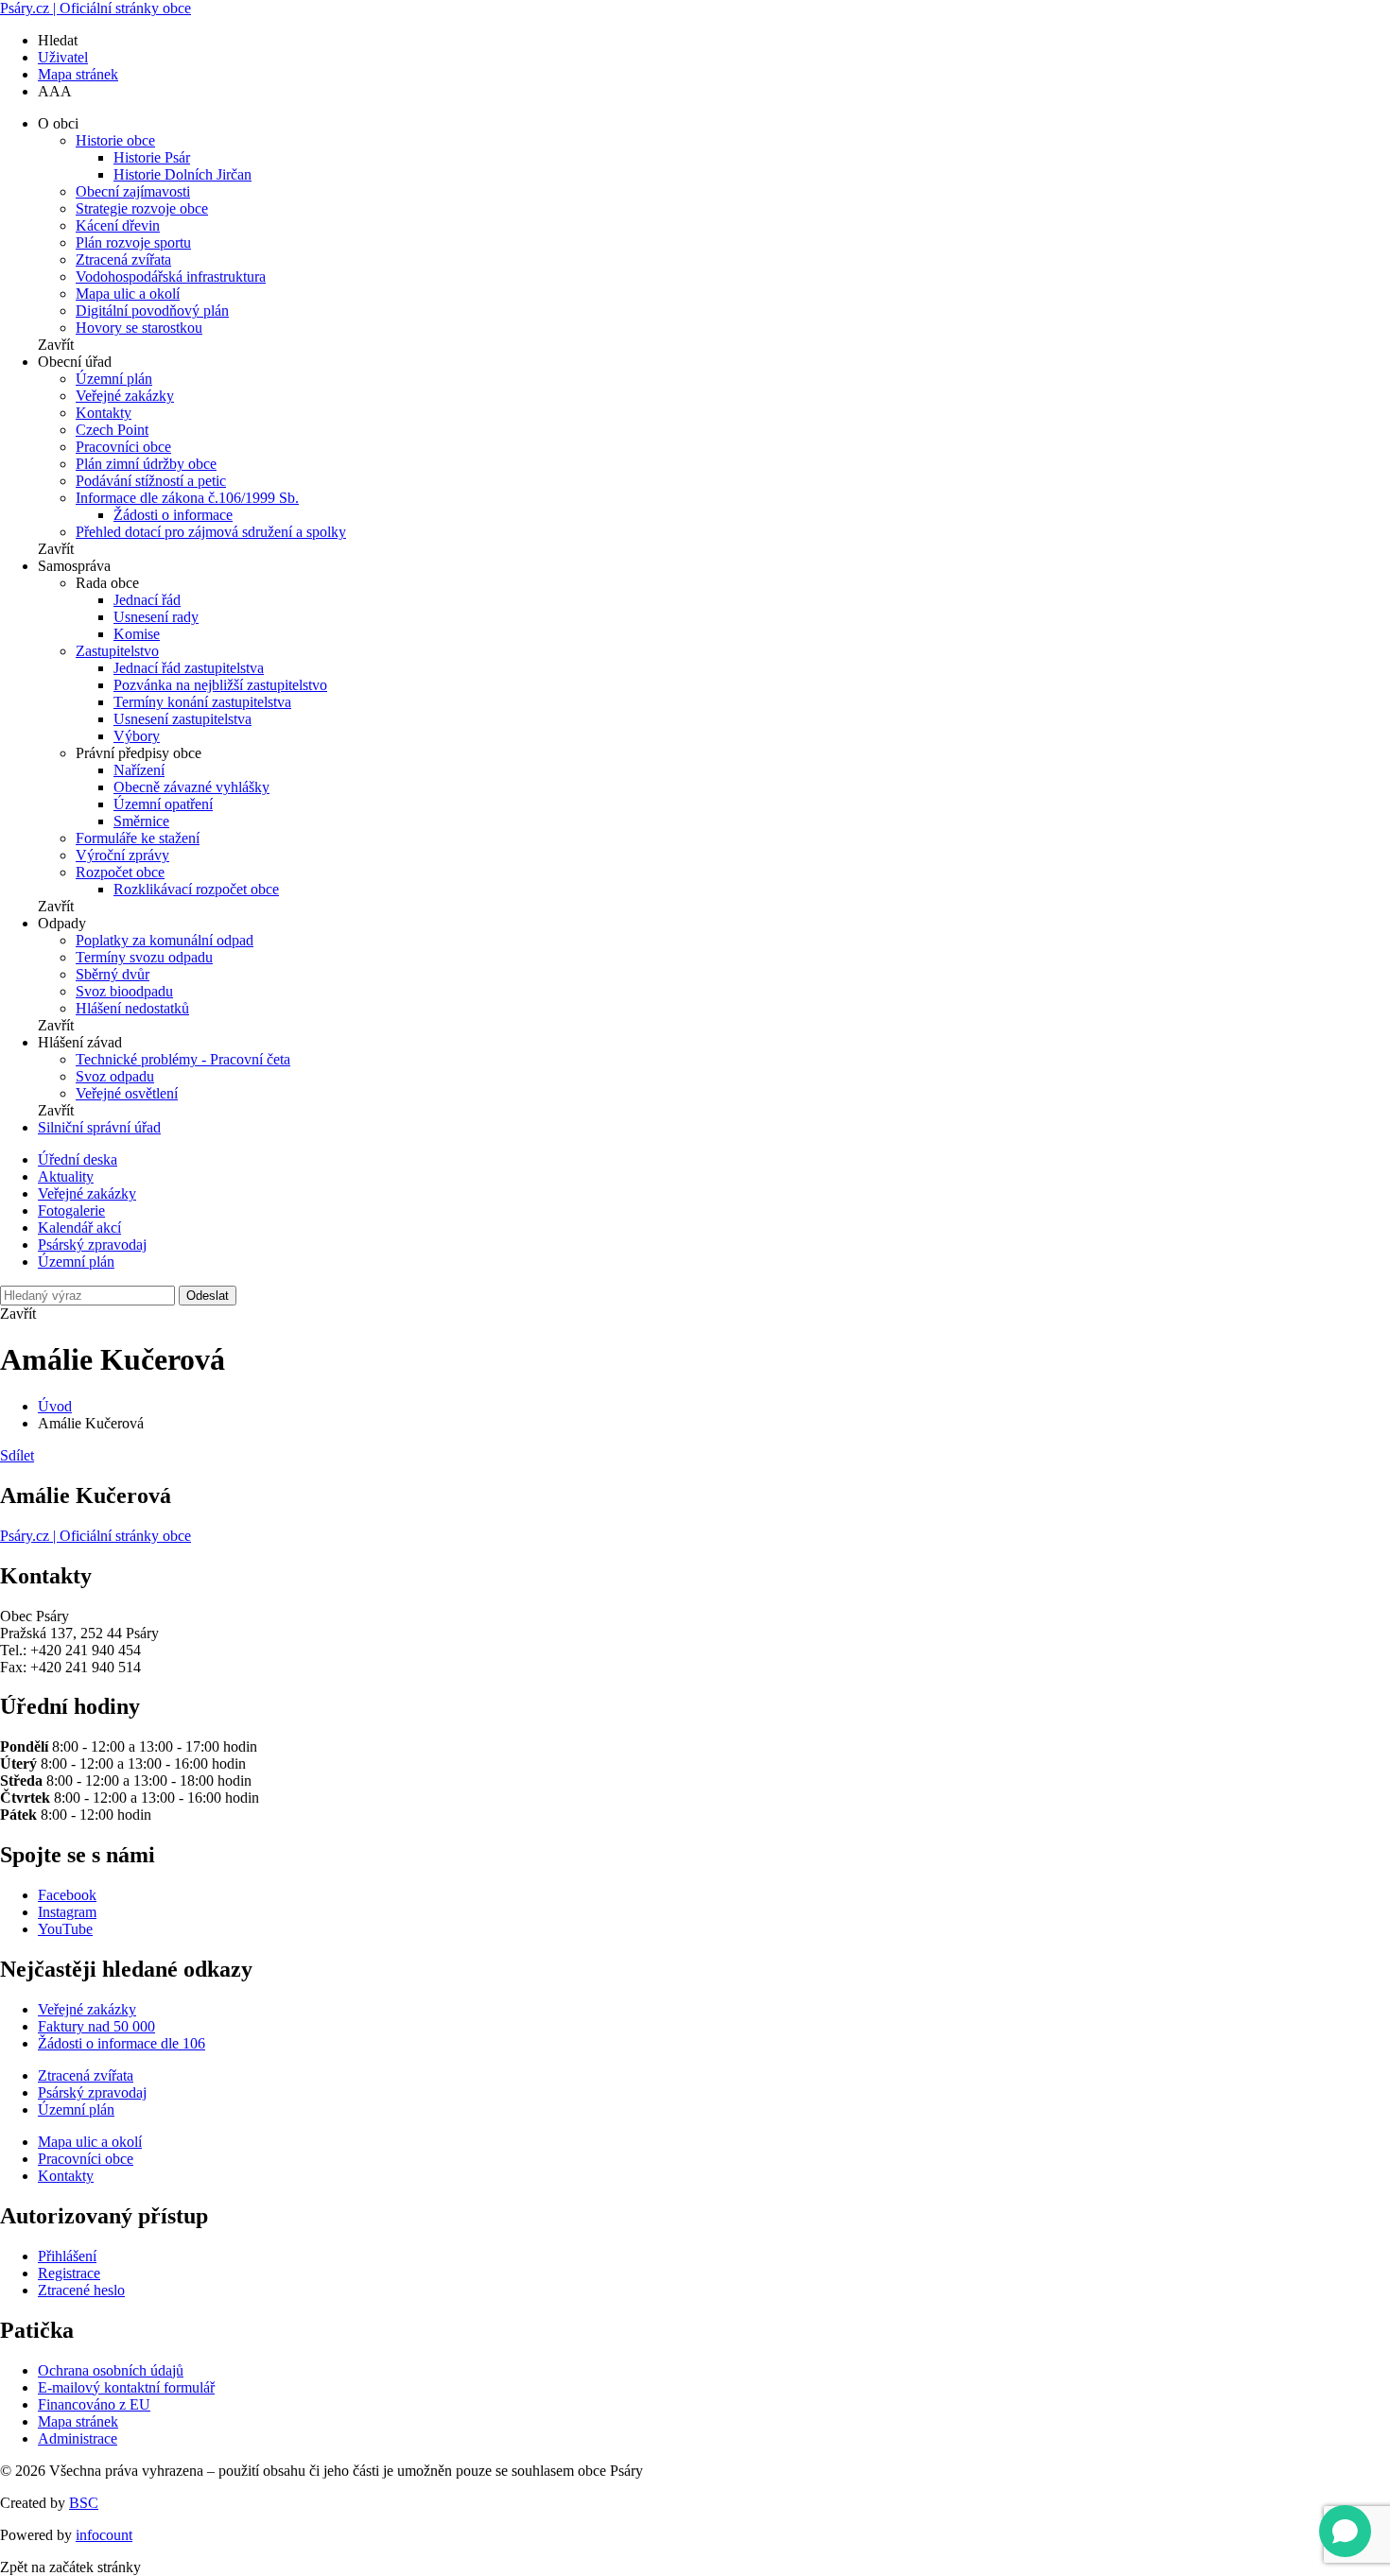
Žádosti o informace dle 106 (122, 2043)
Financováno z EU (94, 2404)
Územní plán (114, 379)
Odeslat (208, 1296)
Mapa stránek (78, 74)
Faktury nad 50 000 (96, 2026)
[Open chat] (1345, 2531)
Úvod (55, 1406)
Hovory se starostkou (139, 328)
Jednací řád (147, 600)
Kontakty (104, 413)
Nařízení (139, 770)
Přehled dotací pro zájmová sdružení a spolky (211, 532)
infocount (104, 2535)
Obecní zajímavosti (133, 191)
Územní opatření (163, 804)
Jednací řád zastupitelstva (189, 668)
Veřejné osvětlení (127, 1093)
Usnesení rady (156, 617)
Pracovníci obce (123, 447)
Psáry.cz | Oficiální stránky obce (96, 8)
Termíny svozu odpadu (144, 957)
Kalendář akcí (79, 1227)
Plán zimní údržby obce (146, 464)
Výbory (137, 736)
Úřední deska (78, 1159)
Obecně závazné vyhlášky (191, 787)
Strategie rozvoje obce (142, 208)
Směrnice (141, 821)
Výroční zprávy (122, 855)
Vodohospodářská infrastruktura (171, 277)
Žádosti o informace (173, 515)
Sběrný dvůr (113, 974)
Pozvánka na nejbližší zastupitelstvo (220, 685)
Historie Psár (152, 157)
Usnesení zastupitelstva (182, 719)
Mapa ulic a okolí (128, 294)
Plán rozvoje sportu (133, 242)
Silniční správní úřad (99, 1127)
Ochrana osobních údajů (111, 2370)
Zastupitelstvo (117, 651)
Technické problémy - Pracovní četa (183, 1059)
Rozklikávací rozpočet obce (196, 889)
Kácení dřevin (118, 225)
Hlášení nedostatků (132, 1008)
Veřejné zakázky (125, 396)
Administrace (78, 2438)
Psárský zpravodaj (92, 1245)
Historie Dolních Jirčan (182, 174)
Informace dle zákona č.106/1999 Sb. (187, 498)
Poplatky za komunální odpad (165, 940)
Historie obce (115, 140)
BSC (84, 2503)
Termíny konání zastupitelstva (202, 702)
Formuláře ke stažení (138, 838)
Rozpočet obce (120, 872)
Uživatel (63, 57)
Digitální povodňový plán (152, 311)
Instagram (67, 1912)
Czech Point (112, 430)
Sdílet (17, 1455)
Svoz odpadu (115, 1076)
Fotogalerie (71, 1210)
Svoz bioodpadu (124, 991)
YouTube (65, 1929)
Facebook (67, 1895)
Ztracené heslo (81, 2290)
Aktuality (66, 1176)
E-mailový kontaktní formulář (126, 2387)
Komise (137, 634)
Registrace (69, 2273)
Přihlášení (67, 2256)
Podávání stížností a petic (151, 481)
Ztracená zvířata (123, 259)
